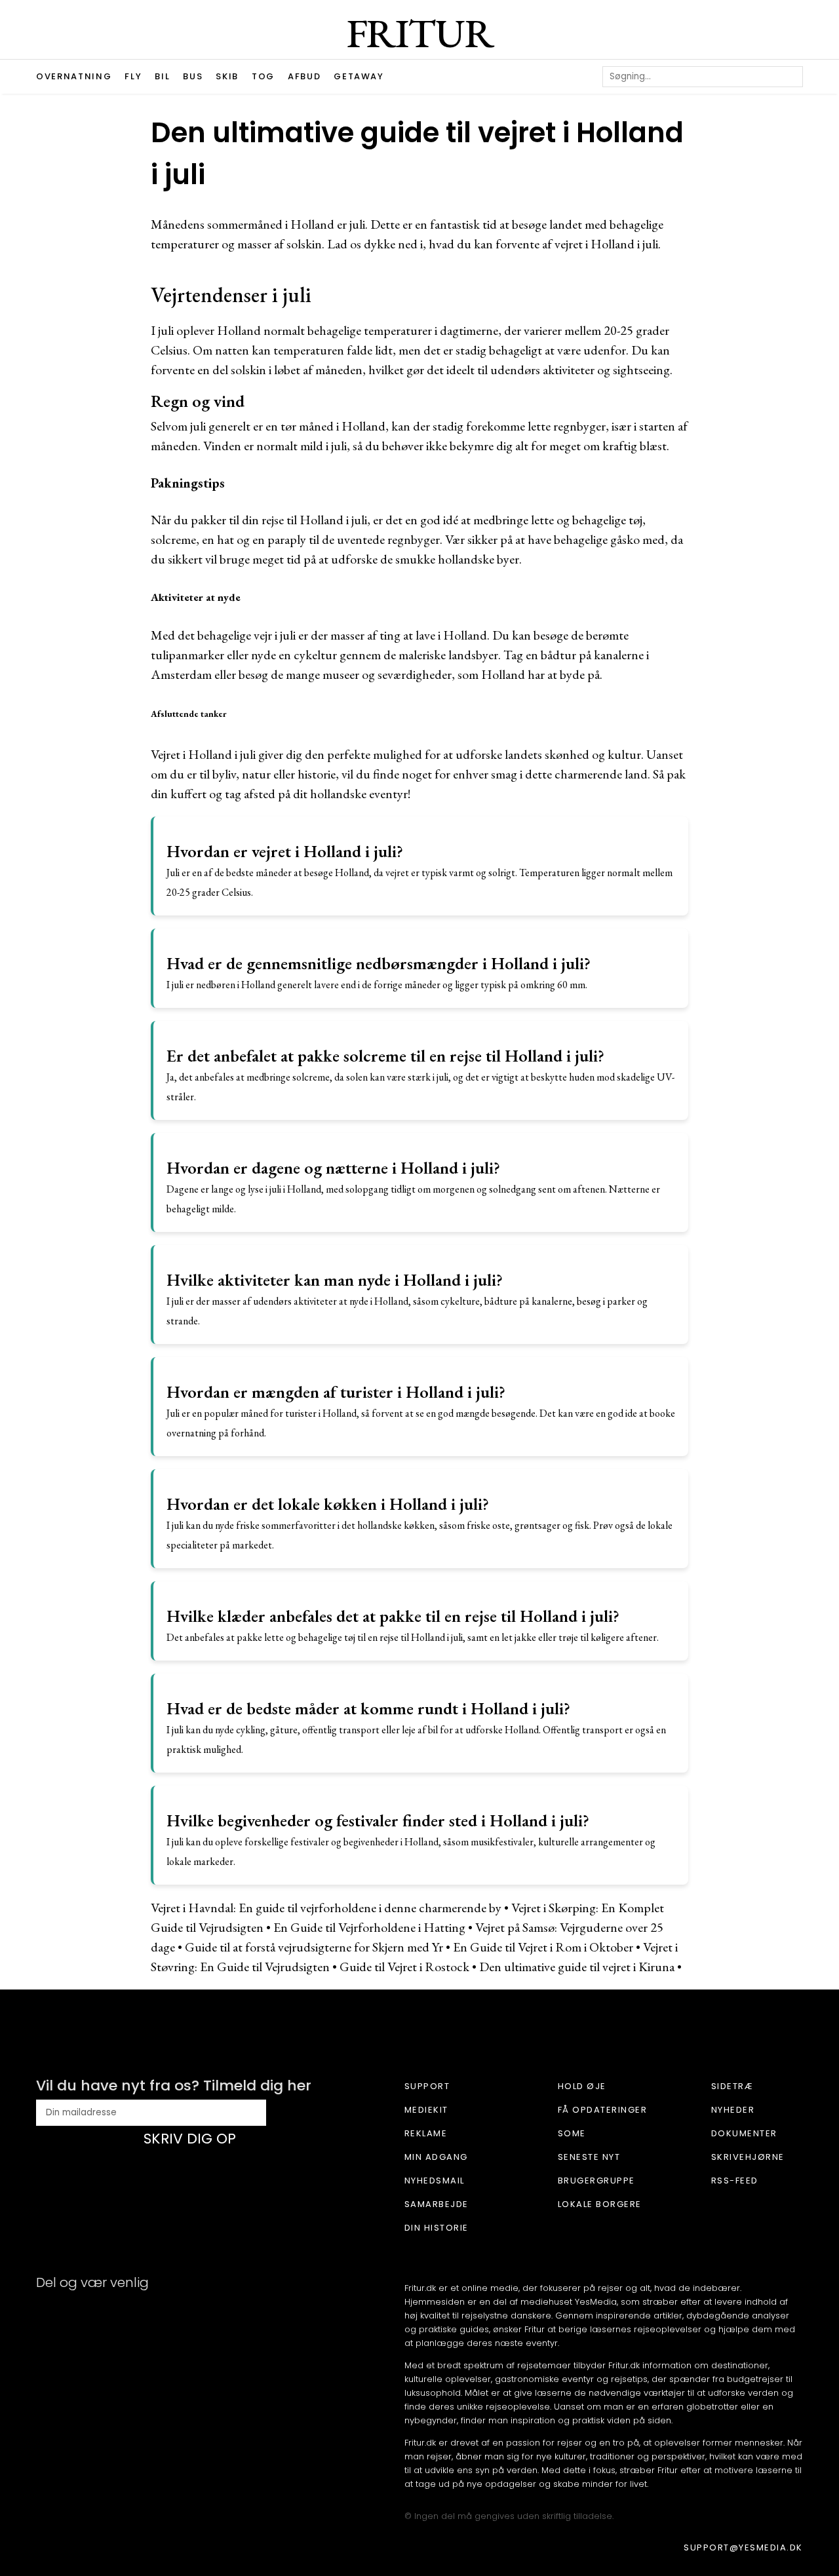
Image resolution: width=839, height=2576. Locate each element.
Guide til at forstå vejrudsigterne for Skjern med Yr (314, 1947)
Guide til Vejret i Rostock (404, 1967)
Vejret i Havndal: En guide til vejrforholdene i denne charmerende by (326, 1908)
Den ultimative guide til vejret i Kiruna (577, 1967)
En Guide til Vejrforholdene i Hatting (369, 1927)
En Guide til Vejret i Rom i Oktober (543, 1947)
